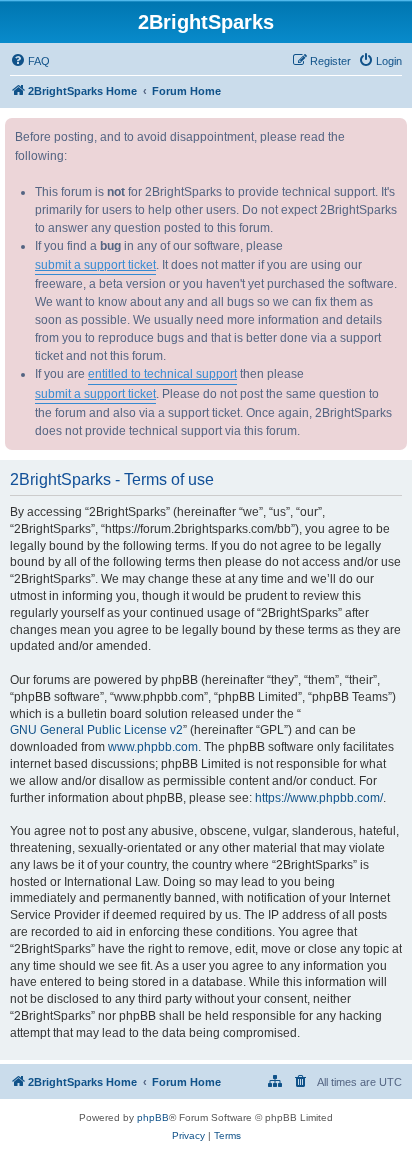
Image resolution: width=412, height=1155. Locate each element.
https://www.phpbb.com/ (319, 798)
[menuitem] (30, 61)
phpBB (153, 1117)
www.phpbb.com (153, 747)
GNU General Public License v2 (96, 730)
